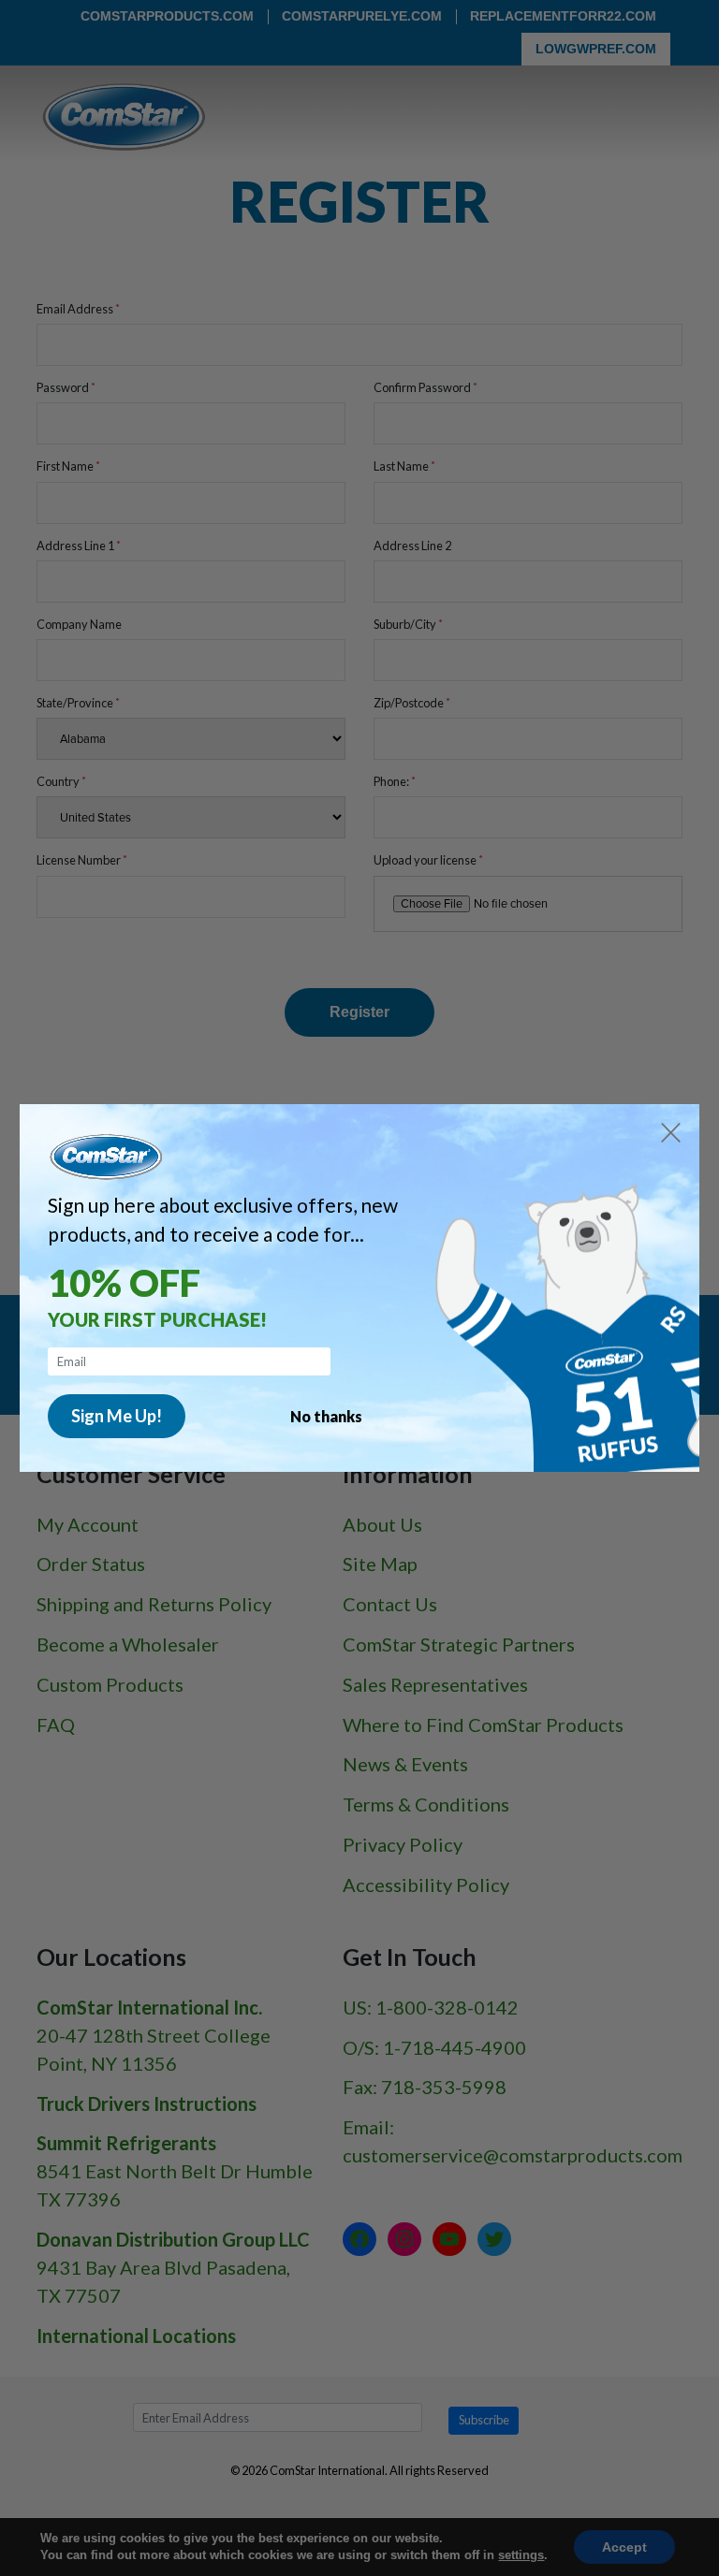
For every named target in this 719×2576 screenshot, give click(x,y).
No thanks (326, 1416)
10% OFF (124, 1283)
